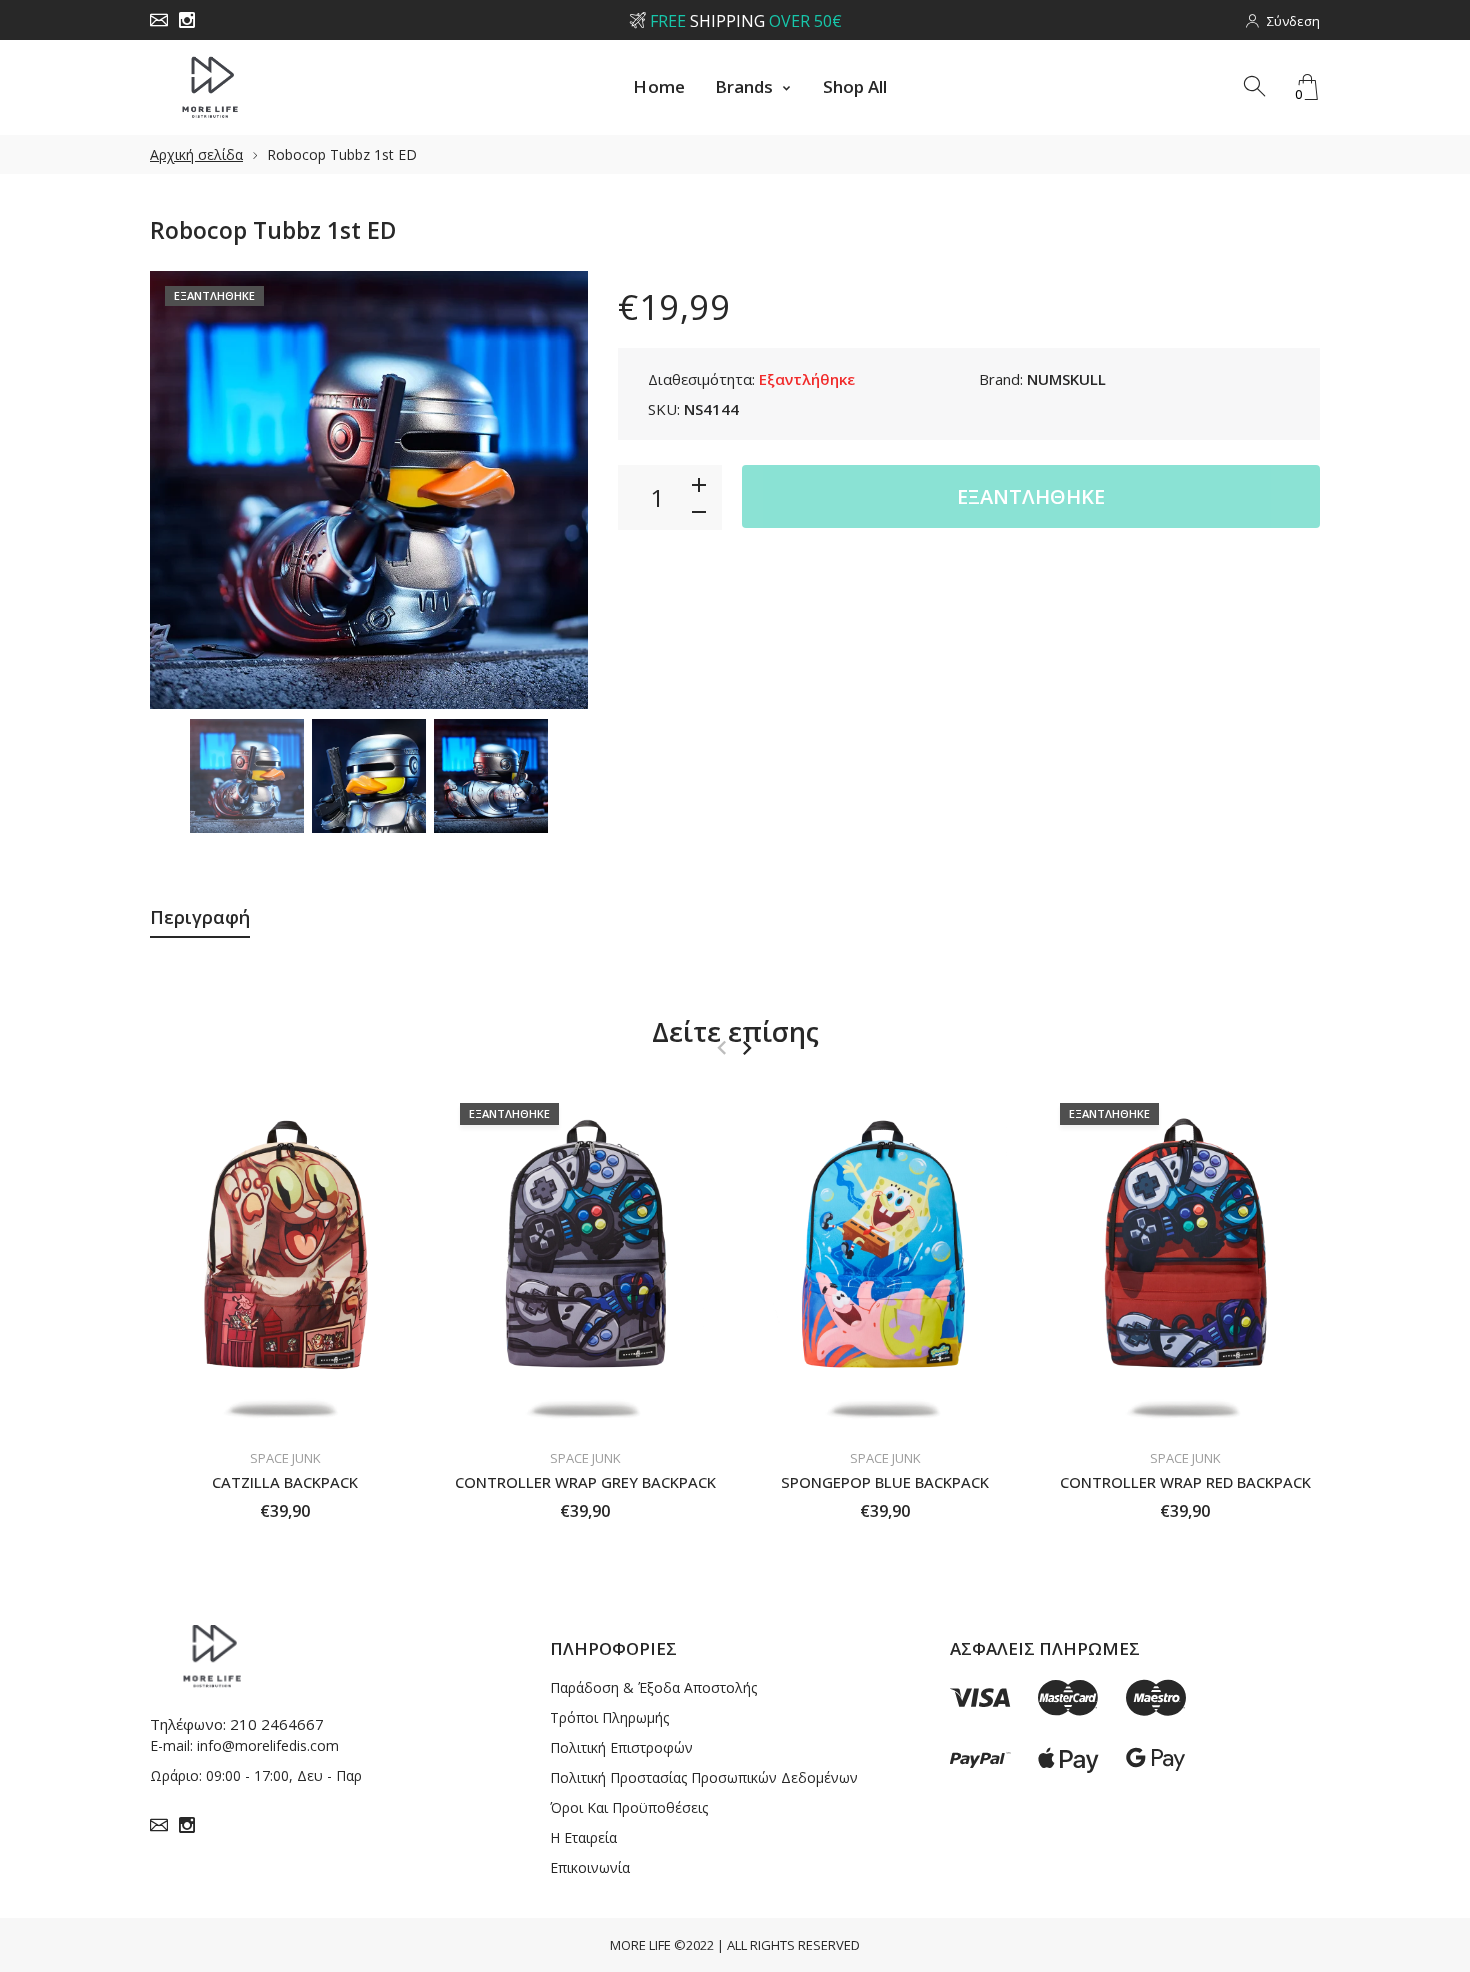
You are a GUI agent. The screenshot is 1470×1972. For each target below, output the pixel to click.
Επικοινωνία (590, 1867)
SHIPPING (745, 21)
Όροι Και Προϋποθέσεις (629, 1807)
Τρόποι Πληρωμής (609, 1717)
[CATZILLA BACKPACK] (285, 1262)
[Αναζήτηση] (1256, 87)
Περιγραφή (200, 917)
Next (553, 490)
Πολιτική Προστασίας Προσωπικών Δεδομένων (704, 1777)
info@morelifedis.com (268, 1745)
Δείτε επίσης (735, 1031)
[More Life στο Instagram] (187, 20)
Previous (185, 490)
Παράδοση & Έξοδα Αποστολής (653, 1687)
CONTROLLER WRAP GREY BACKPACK (585, 1482)
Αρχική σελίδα (196, 154)
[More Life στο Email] (159, 20)
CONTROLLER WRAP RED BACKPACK (1185, 1482)
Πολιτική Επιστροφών (621, 1747)
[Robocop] (247, 776)
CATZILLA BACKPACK (285, 1482)
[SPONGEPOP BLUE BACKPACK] (885, 1262)
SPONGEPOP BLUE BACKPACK (885, 1482)
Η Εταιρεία (583, 1837)
